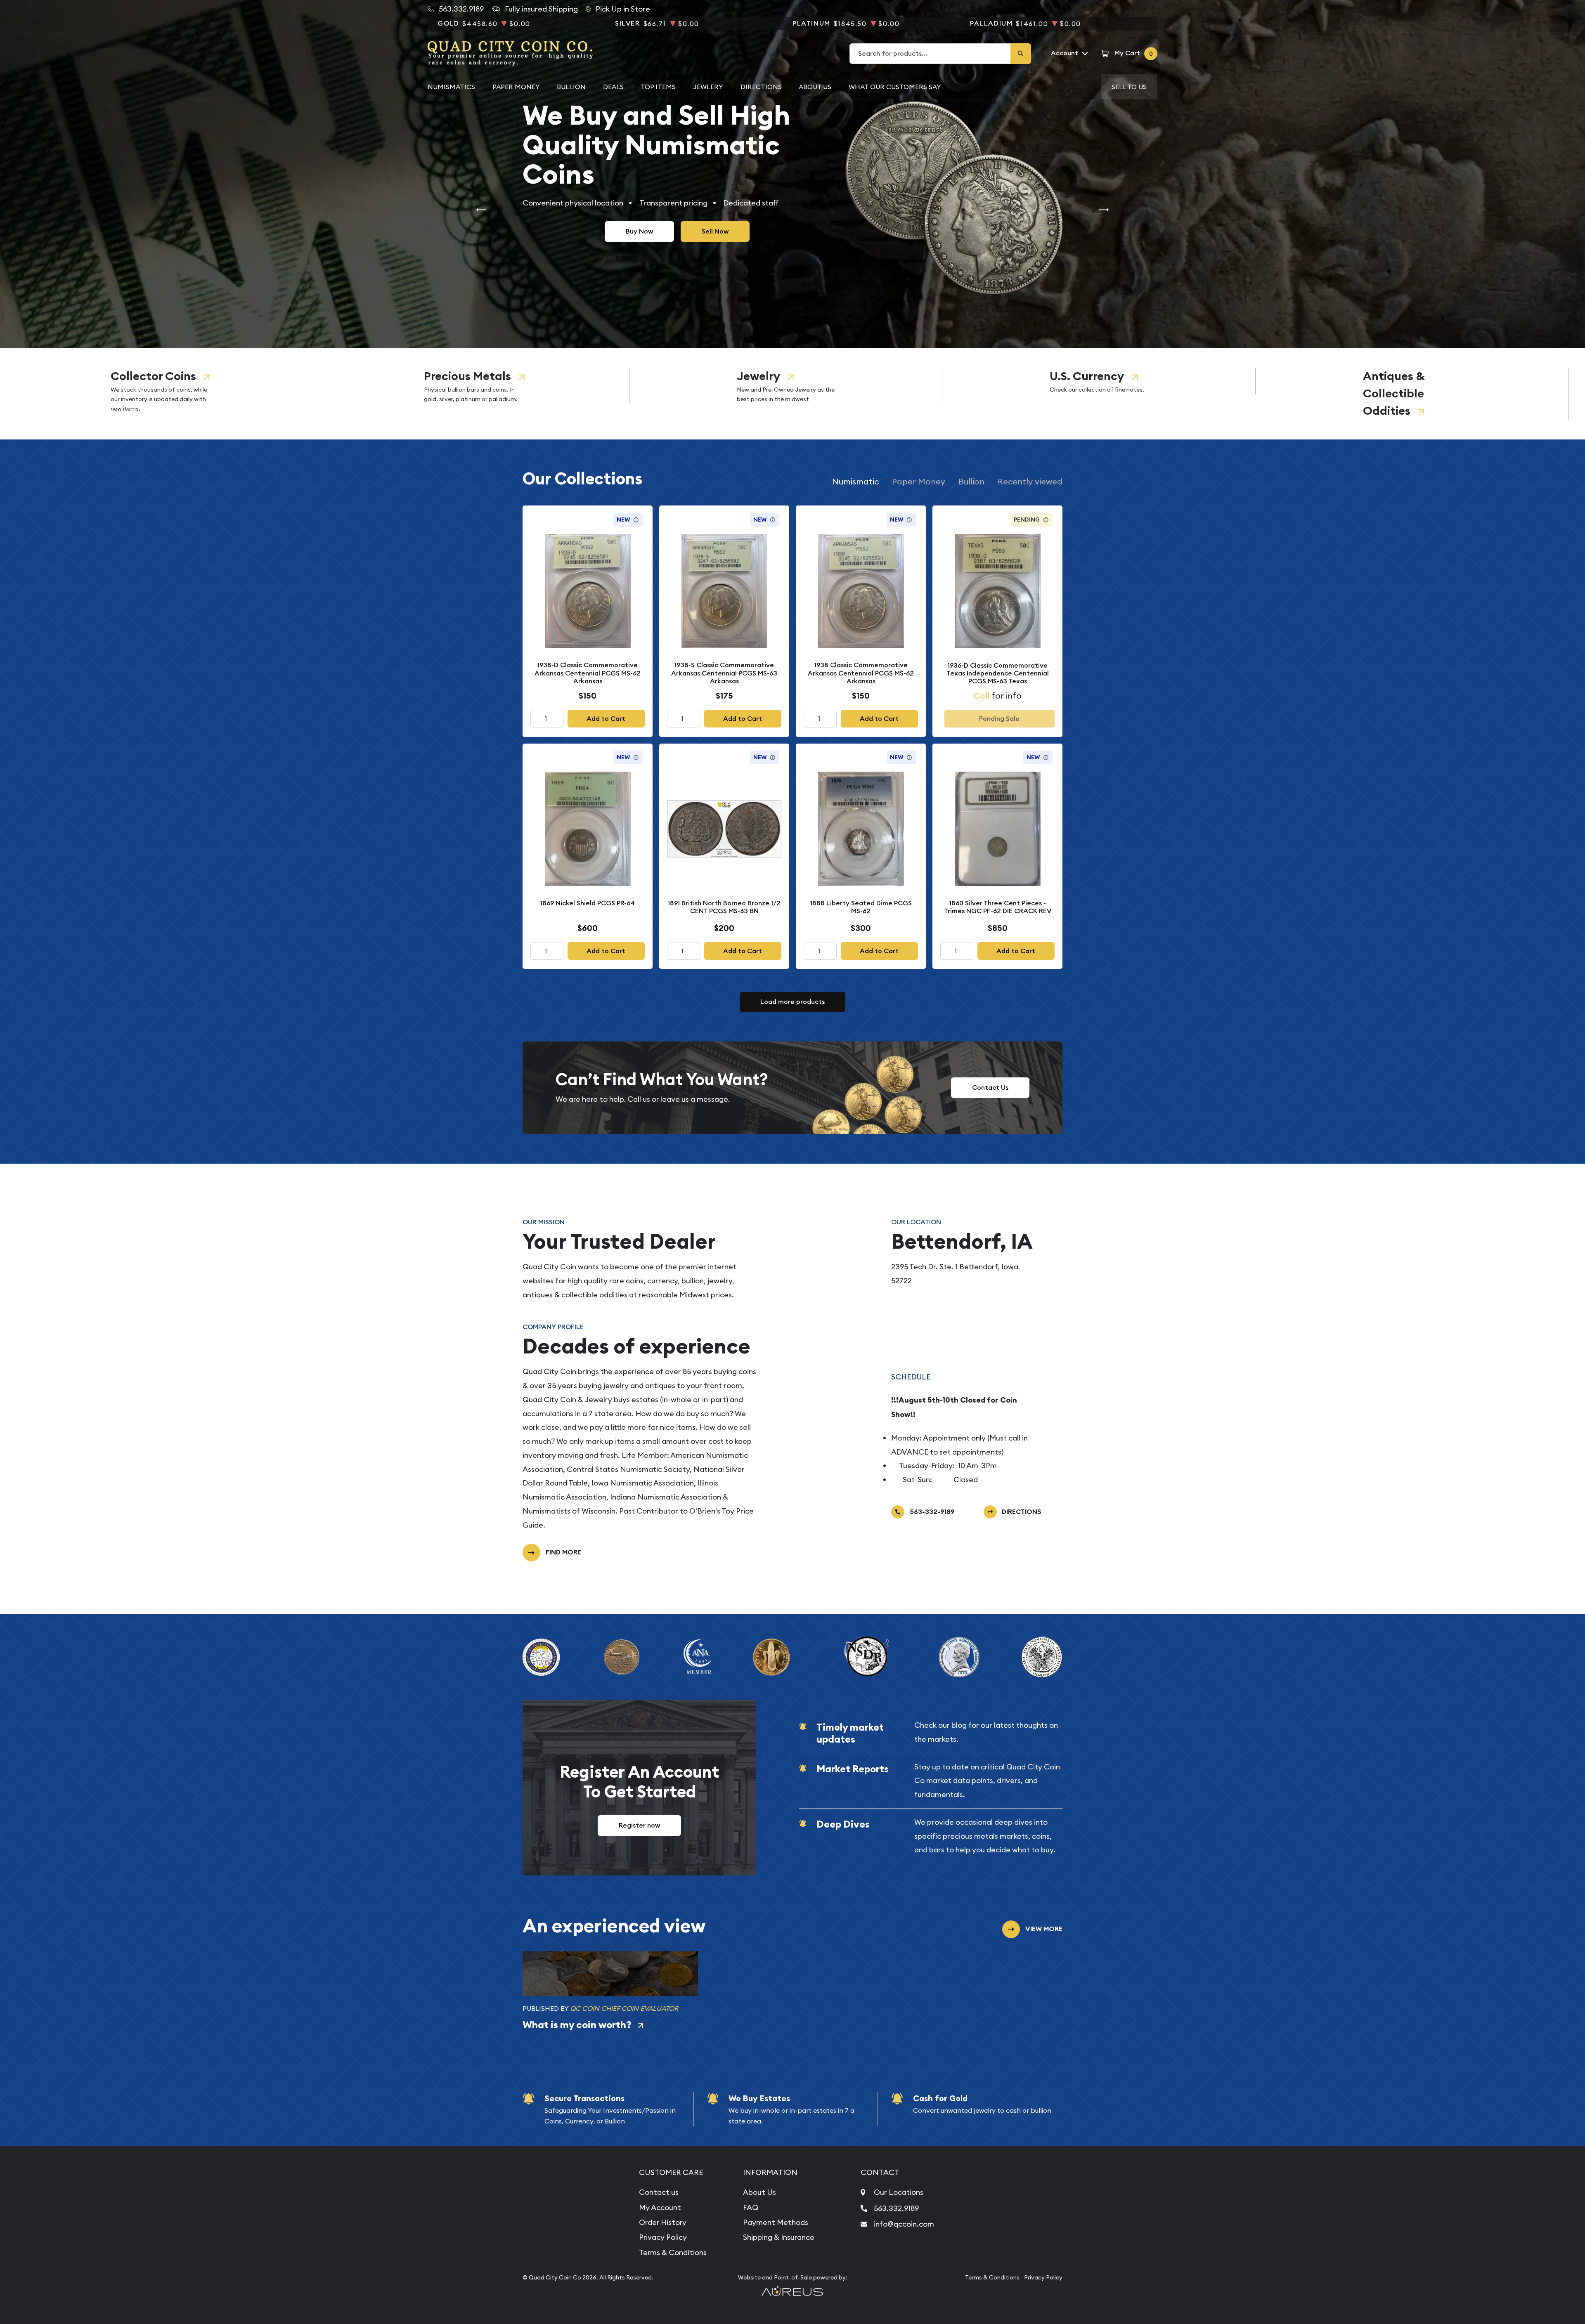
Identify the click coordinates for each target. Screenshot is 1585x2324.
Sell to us (1129, 87)
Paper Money (516, 87)
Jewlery (708, 87)
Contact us (659, 2192)
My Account (660, 2207)
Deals (613, 87)
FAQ (751, 2207)
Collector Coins (153, 376)
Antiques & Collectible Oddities (1394, 393)
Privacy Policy (663, 2237)
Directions (761, 87)
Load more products (792, 1002)
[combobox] (930, 54)
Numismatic (855, 481)
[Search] (1021, 54)
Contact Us (990, 1088)
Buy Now (639, 231)
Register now (639, 1825)
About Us (815, 87)
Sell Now (715, 231)
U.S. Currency (1087, 376)
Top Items (658, 87)
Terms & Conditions (673, 2252)
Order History (663, 2222)
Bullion (571, 87)
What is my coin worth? (577, 2025)
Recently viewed (1030, 481)
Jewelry (758, 376)
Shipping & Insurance (779, 2237)
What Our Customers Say (895, 87)
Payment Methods (776, 2222)
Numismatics (451, 87)
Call (982, 696)
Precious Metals (467, 376)
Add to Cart (606, 719)
